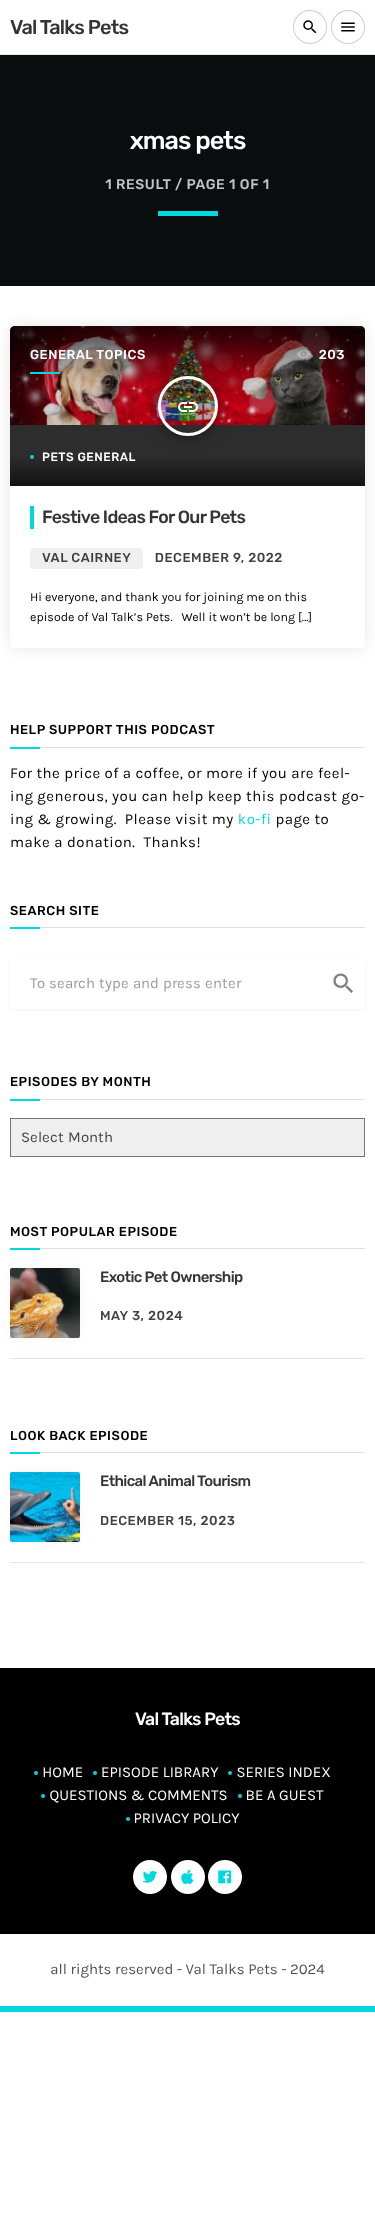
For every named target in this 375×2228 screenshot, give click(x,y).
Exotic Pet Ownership (171, 1277)
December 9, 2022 (219, 558)
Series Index (283, 1772)
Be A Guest (285, 1795)
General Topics (88, 355)
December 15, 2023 (167, 1521)
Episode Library (159, 1772)
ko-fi (255, 819)
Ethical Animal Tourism (175, 1481)
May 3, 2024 (141, 1316)
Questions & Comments (138, 1795)
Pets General (89, 457)
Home (62, 1772)
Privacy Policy (187, 1818)
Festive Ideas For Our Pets (143, 517)
